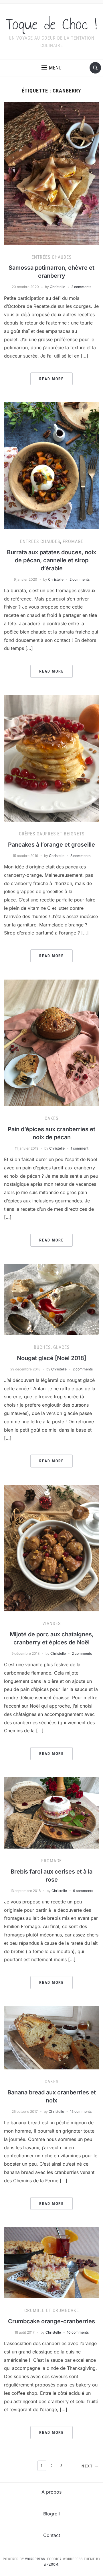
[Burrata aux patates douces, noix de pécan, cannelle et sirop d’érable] (51, 466)
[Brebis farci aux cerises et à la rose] (51, 1812)
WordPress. (36, 2559)
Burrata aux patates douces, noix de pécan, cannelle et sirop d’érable (51, 560)
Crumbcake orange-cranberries (51, 2321)
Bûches (42, 1347)
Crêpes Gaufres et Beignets (52, 834)
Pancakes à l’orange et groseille (51, 845)
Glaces (61, 1347)
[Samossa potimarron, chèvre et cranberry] (51, 173)
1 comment (80, 1148)
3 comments (80, 856)
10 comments (78, 2332)
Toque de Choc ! (51, 24)
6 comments (83, 1891)
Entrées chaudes (51, 257)
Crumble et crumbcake (52, 2311)
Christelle (58, 287)
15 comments (81, 2111)
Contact (52, 2535)
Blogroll (51, 2514)
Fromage (73, 541)
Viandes (51, 1624)
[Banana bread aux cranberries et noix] (51, 2037)
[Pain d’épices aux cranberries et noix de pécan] (51, 1042)
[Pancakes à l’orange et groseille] (51, 758)
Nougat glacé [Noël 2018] (51, 1358)
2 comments (81, 287)
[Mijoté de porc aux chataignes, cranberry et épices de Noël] (51, 1548)
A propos (51, 2492)
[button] (51, 68)
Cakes (51, 1118)
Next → (90, 2466)
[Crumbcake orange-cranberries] (51, 2262)
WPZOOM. (52, 2565)
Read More (51, 379)
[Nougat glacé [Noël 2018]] (51, 1299)
